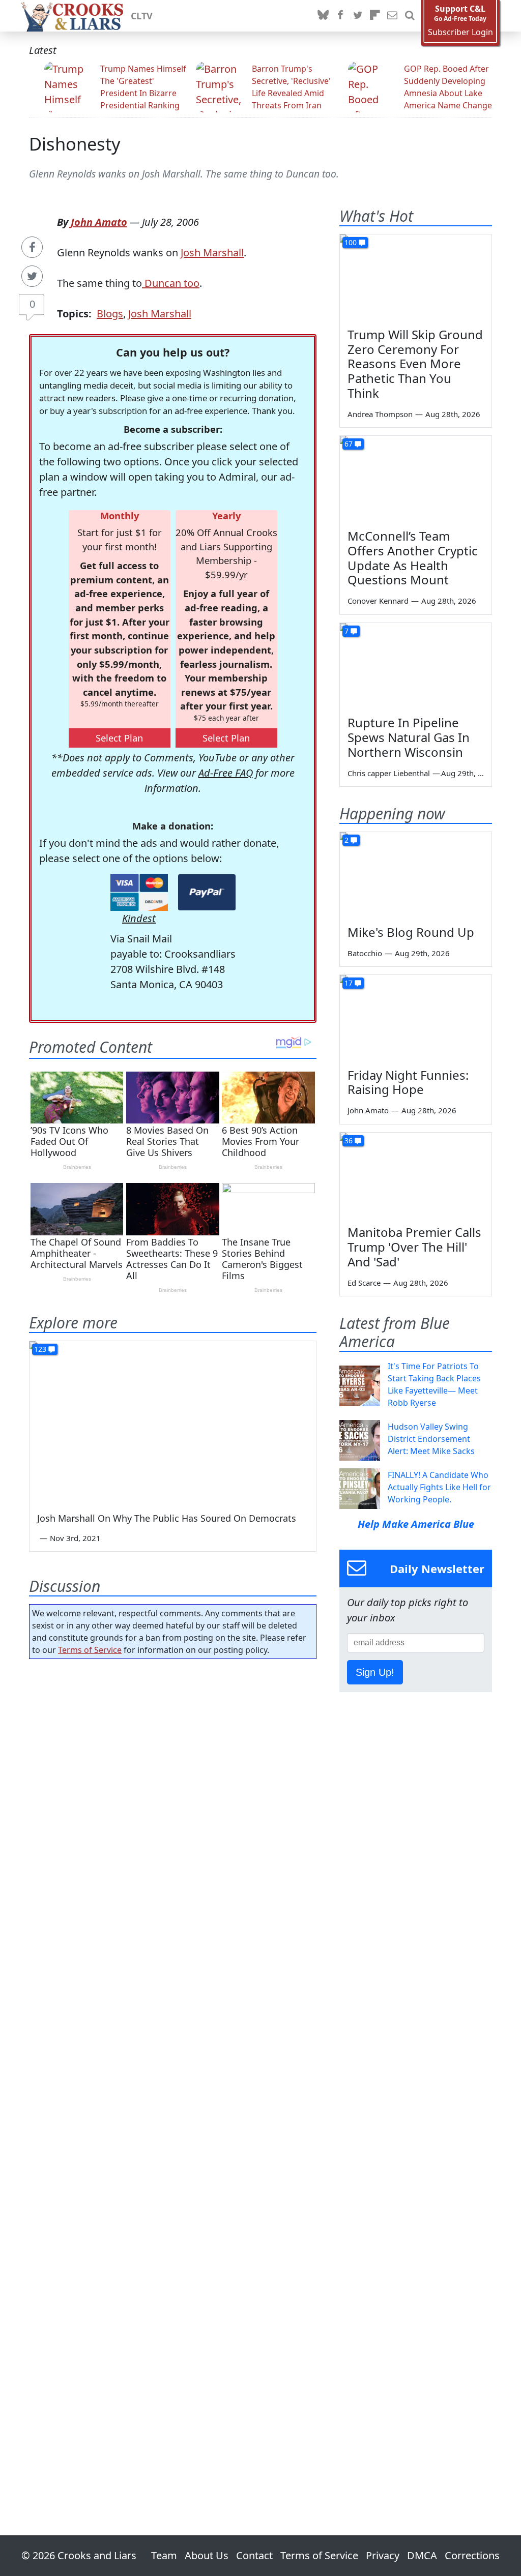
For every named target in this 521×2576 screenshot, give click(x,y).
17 (349, 983)
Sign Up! (375, 1672)
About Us (207, 2555)
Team (164, 2555)
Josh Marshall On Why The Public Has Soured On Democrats (167, 1518)
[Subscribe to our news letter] (392, 16)
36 (349, 1141)
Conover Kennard (378, 601)
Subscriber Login (460, 32)
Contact (254, 2555)
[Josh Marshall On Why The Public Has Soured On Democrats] (173, 1422)
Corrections (472, 2555)
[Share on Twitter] (32, 276)
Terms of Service (90, 1650)
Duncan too (171, 283)
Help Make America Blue (416, 1524)
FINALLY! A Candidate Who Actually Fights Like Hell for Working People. (439, 1487)
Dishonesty (75, 144)
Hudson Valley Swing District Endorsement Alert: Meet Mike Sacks (431, 1439)
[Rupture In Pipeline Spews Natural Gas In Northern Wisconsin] (416, 666)
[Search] (410, 16)
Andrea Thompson (380, 414)
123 (40, 1349)
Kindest (139, 918)
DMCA (422, 2555)
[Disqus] (173, 2068)
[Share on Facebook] (32, 247)
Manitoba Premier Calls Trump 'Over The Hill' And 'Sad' (414, 1247)
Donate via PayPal (207, 892)
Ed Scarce (364, 1283)
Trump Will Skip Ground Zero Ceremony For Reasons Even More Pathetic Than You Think (415, 364)
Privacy (383, 2555)
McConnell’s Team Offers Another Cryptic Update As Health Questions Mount (413, 558)
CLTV (142, 16)
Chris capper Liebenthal (389, 773)
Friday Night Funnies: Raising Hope (408, 1082)
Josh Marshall (212, 253)
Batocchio (365, 953)
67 (349, 444)
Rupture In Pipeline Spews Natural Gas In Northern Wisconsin (409, 737)
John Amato (99, 222)
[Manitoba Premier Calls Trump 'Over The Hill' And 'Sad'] (416, 1175)
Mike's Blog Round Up (411, 932)
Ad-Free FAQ (226, 773)
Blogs (110, 314)
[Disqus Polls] (173, 1799)
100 (351, 242)
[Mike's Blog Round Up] (416, 875)
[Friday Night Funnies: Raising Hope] (416, 1018)
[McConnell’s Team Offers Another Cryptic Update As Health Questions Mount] (416, 479)
